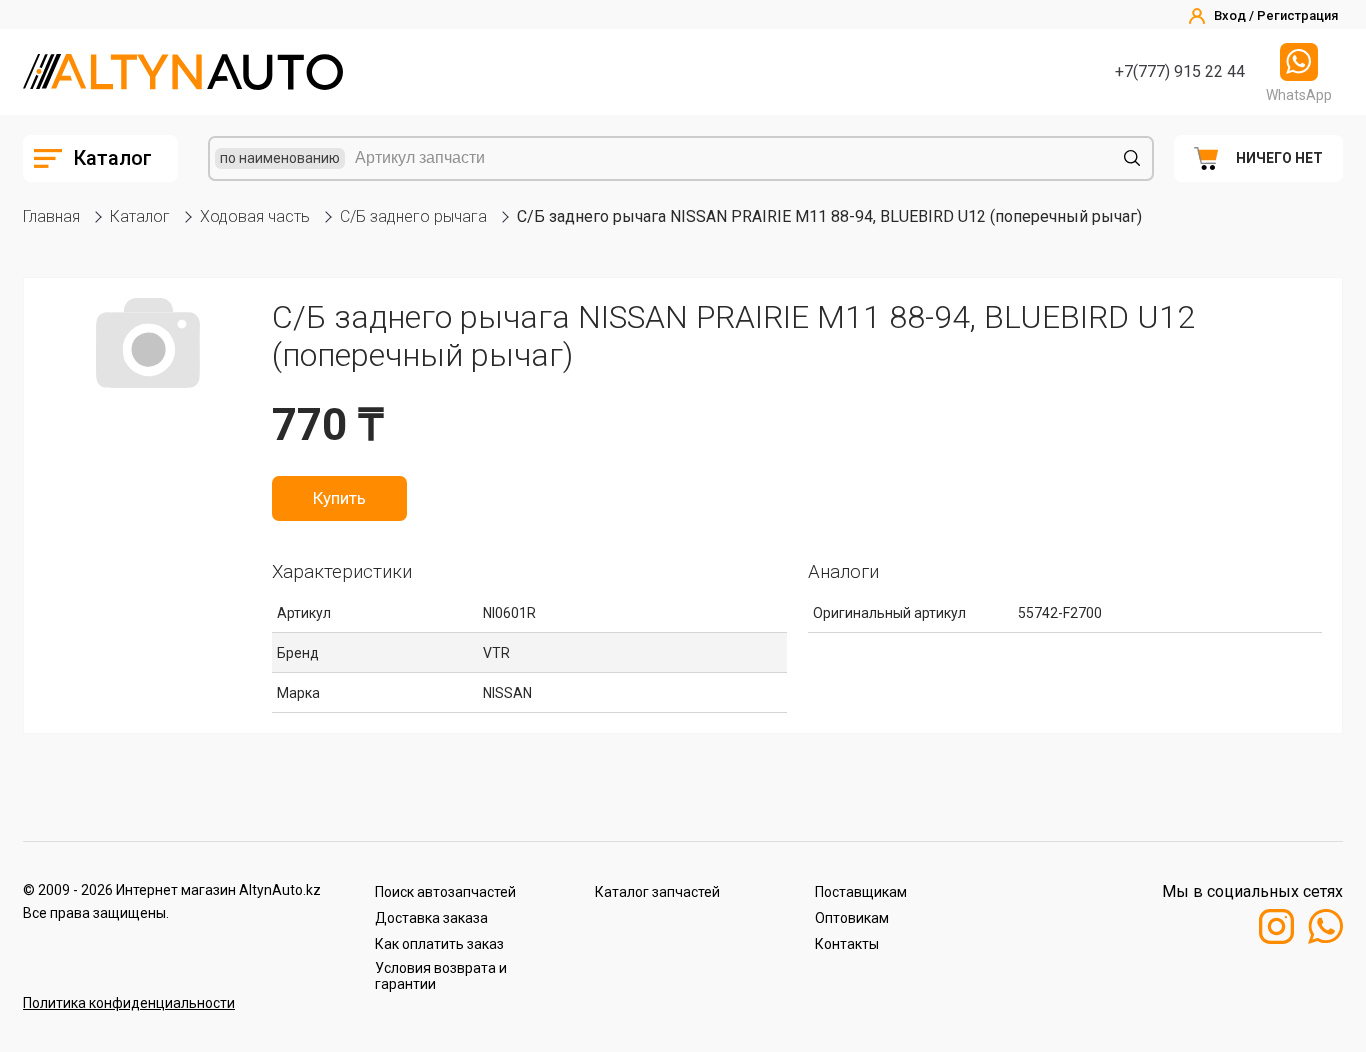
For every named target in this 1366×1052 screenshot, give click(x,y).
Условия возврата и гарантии (441, 976)
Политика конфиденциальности (129, 1003)
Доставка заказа (431, 918)
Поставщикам (861, 892)
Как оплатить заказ (439, 944)
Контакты (847, 944)
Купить (339, 498)
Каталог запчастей (657, 892)
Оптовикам (852, 918)
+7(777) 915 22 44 (1180, 71)
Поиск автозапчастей (445, 892)
